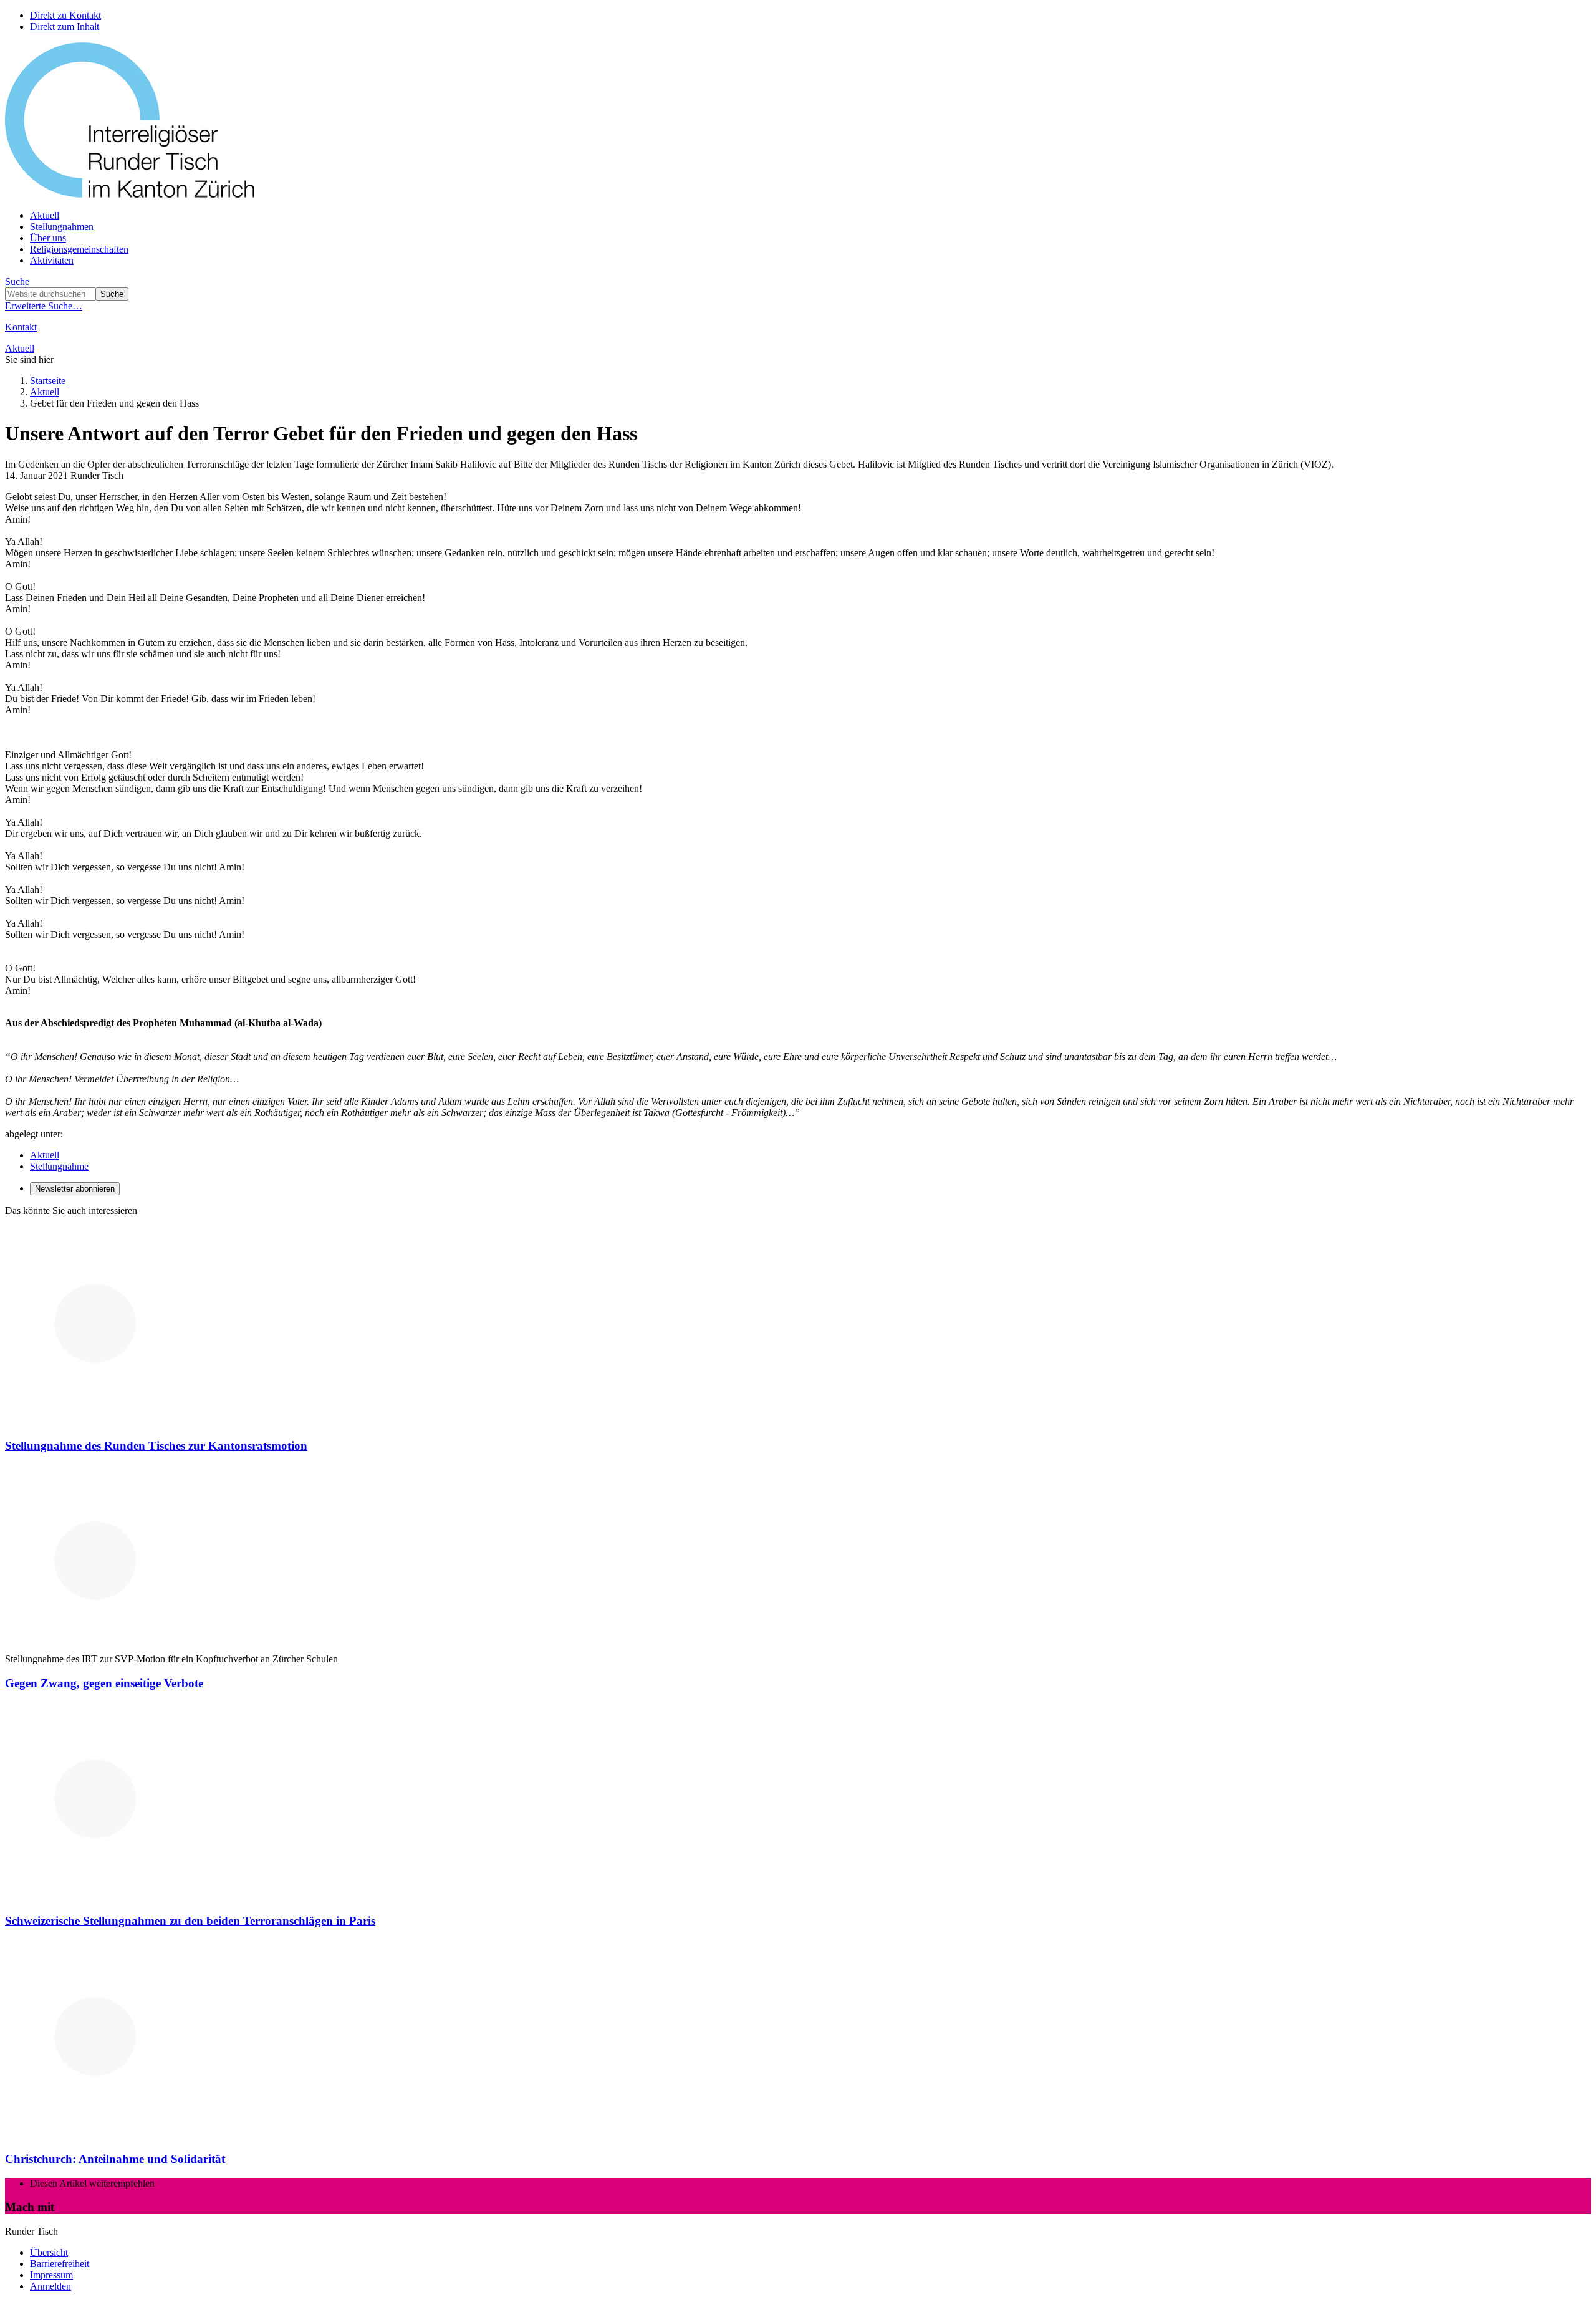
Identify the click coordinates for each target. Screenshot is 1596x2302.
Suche (17, 282)
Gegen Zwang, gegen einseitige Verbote (104, 1683)
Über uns (48, 238)
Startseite (48, 381)
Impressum (51, 2275)
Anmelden (50, 2286)
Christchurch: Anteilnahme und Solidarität (115, 2159)
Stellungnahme (59, 1166)
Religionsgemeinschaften (79, 249)
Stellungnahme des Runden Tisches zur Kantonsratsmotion (156, 1446)
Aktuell (45, 215)
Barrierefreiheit (60, 2264)
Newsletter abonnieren (75, 1189)
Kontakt (21, 327)
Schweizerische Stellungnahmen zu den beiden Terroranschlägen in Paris (190, 1921)
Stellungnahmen (62, 227)
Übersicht (49, 2252)
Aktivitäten (52, 260)
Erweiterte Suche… (44, 306)
